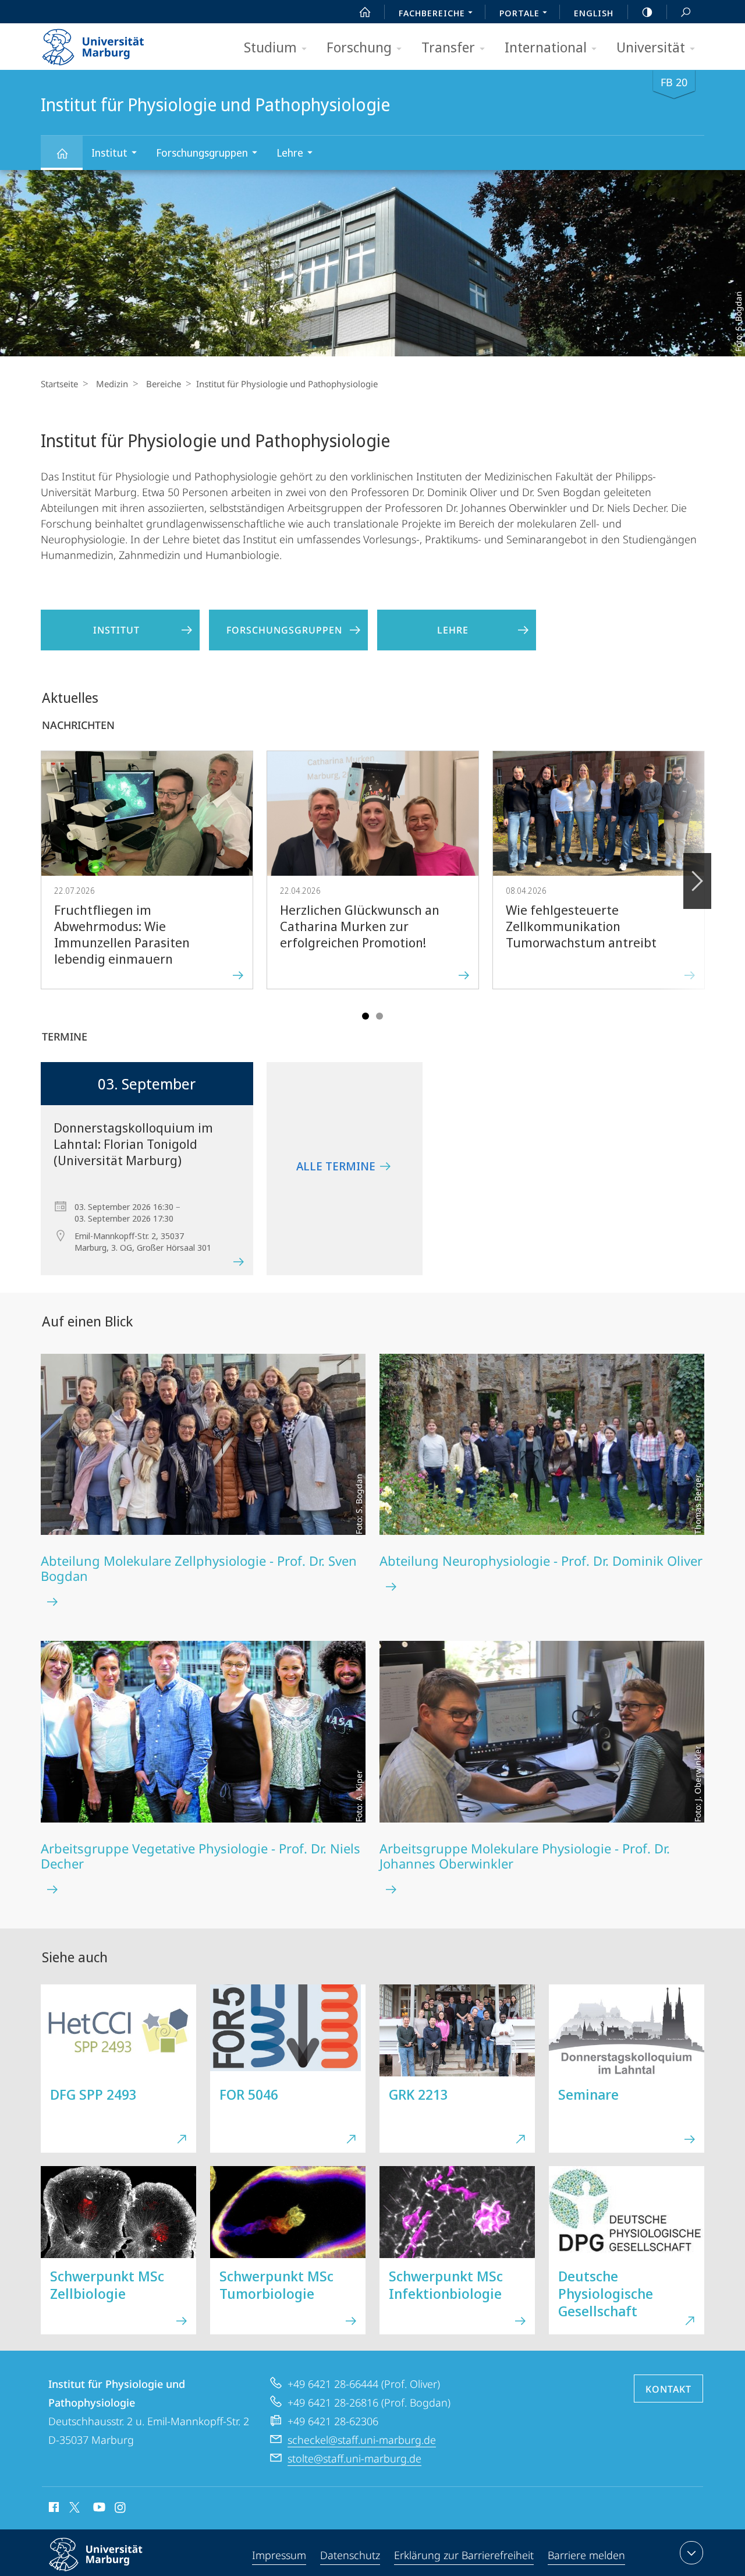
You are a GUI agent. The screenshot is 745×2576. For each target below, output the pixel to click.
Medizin (112, 384)
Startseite (59, 384)
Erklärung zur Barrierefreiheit (464, 2555)
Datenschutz (350, 2555)
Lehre (290, 153)
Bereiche (164, 384)
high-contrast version (647, 12)
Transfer (448, 47)
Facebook (53, 2509)
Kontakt (668, 2389)
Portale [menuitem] (519, 13)
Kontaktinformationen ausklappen (691, 2553)
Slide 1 (366, 1016)
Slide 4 (379, 1016)
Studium (270, 47)
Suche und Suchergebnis (686, 12)
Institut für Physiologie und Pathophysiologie (62, 153)
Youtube (98, 2509)
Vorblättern (697, 881)
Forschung (359, 47)
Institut (109, 153)
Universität (651, 47)
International (546, 47)
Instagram (121, 2509)
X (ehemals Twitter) (75, 2507)
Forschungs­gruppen (202, 153)
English (594, 13)
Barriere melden (586, 2555)
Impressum (279, 2555)
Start (365, 12)
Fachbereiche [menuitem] (432, 13)
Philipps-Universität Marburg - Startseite (113, 43)
